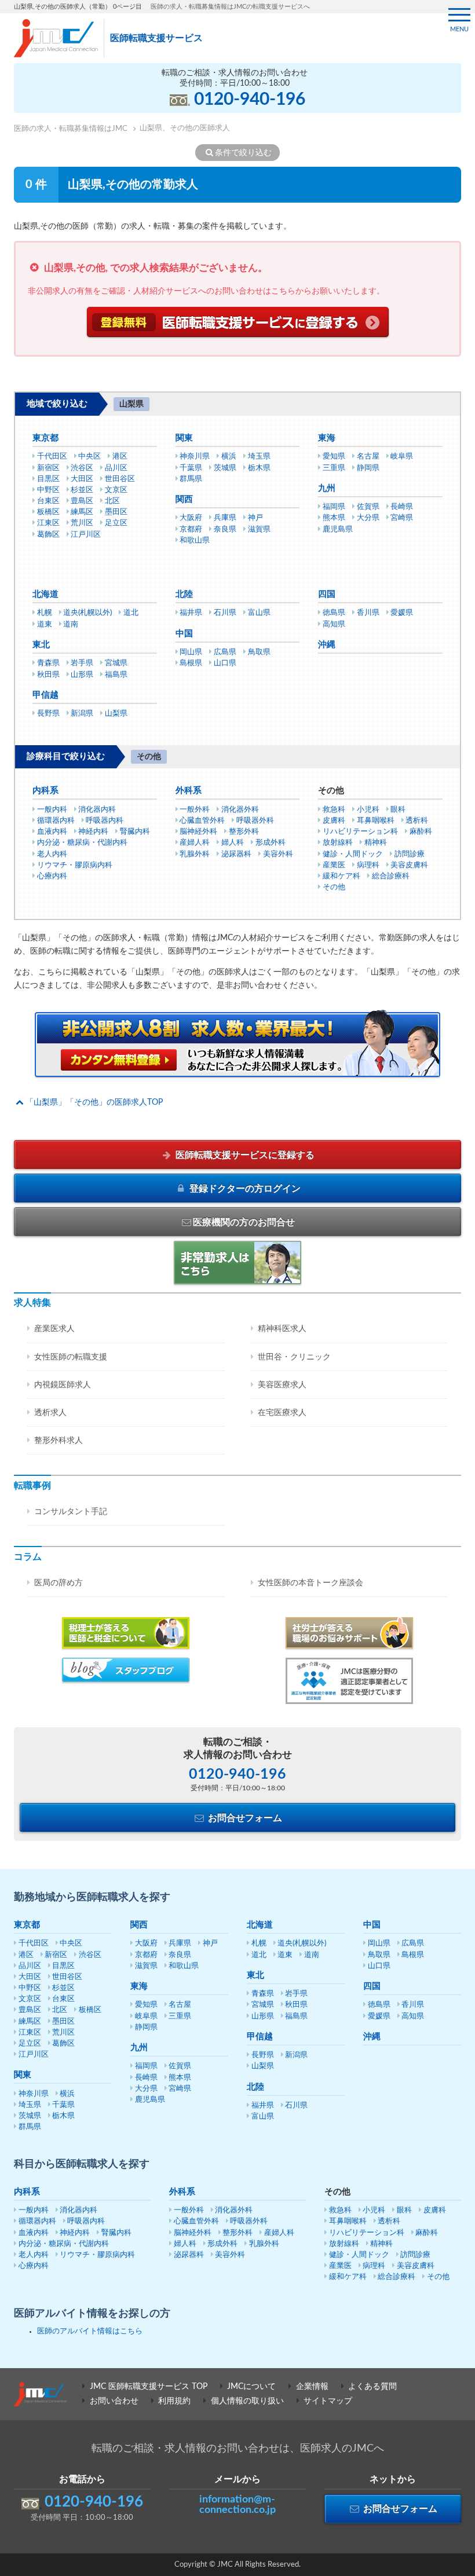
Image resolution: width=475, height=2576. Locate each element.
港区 (120, 457)
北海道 (45, 594)
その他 (334, 887)
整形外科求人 (59, 1441)
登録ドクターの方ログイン (244, 1189)
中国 (184, 634)
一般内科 (52, 810)
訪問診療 (410, 854)
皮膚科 (334, 821)
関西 (184, 499)
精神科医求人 (282, 1329)
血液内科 (52, 832)
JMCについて (251, 2387)
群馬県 (191, 479)
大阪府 (191, 518)
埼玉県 (259, 457)
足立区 (116, 523)
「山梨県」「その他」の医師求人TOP (94, 1102)
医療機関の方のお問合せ (244, 1222)
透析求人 (50, 1413)
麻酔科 (421, 832)
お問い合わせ (114, 2401)
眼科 (398, 810)
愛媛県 (402, 613)
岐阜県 (402, 457)
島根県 (191, 663)
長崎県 (402, 507)
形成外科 (271, 843)
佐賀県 (368, 507)
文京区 (116, 490)
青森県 (48, 663)
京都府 (191, 530)
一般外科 (195, 810)
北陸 (184, 594)
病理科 (368, 865)
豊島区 (82, 501)
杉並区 (82, 490)
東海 (327, 438)
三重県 (334, 468)
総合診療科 (391, 876)
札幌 (45, 613)
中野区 (48, 490)
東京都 (45, 438)
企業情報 (312, 2387)
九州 (327, 488)
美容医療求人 (282, 1385)
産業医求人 (54, 1329)
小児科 (368, 810)
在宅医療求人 (282, 1413)
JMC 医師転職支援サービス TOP (149, 2387)
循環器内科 (56, 821)
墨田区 (116, 512)
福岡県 (334, 507)
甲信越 (45, 695)
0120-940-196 (250, 100)
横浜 (229, 457)
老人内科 (52, 854)
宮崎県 (402, 518)
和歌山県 (195, 541)
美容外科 (278, 854)
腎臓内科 (135, 832)
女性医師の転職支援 (71, 1357)
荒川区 (82, 523)
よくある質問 (372, 2387)
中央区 (89, 457)
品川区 (116, 468)
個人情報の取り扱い (247, 2401)
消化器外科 (240, 810)
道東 (45, 624)
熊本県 (334, 518)
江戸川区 (86, 535)
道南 (71, 624)
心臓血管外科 (202, 821)
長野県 (48, 714)
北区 (112, 501)
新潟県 (82, 714)
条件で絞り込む (243, 153)
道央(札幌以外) (87, 613)
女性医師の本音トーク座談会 (310, 1583)
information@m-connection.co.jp (237, 2505)
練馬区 (82, 512)
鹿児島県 (338, 530)
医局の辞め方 (59, 1583)
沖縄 (327, 645)
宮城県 (116, 663)
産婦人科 (195, 843)
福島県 (116, 675)
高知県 (334, 624)
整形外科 (244, 832)
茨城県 (225, 468)
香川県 (368, 613)
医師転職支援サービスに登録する (244, 1155)
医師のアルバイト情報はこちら (90, 2331)
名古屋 (368, 457)
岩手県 (82, 663)
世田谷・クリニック (294, 1357)
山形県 (82, 675)
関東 (184, 438)
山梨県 (116, 714)
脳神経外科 (198, 832)
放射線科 (338, 843)
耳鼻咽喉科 (376, 821)
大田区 (82, 479)
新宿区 (48, 468)
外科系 (189, 791)
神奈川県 (195, 457)
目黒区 (48, 479)
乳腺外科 (195, 854)
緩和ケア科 (341, 876)
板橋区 (48, 512)
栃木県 (259, 468)
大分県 (368, 518)
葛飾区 (48, 535)
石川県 (225, 613)
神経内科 (93, 832)
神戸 (255, 518)
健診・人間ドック (353, 854)
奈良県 (225, 530)
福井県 (191, 613)
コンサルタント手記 (71, 1512)
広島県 (225, 652)
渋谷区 (82, 468)
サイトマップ (328, 2401)
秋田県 (48, 675)
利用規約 (174, 2401)
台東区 (48, 501)
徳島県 (334, 613)
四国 (327, 594)
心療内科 (52, 876)
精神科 (376, 843)
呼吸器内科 (105, 821)
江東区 (48, 523)
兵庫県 (225, 518)
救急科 (334, 810)
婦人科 (233, 843)
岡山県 (191, 652)
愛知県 (334, 457)
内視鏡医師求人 (63, 1385)
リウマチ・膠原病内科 (75, 865)
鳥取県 (259, 652)
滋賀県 (259, 530)
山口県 (225, 663)
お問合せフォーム (244, 1818)
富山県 (259, 613)
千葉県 (191, 468)
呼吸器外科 (255, 821)
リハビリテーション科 (360, 832)
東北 (41, 645)
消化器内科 (97, 810)
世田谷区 (120, 479)
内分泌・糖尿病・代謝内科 (82, 843)
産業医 (334, 865)
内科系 (45, 791)
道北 (131, 613)
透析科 (417, 821)
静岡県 (368, 468)
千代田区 (52, 457)
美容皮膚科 (409, 865)
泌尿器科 (236, 854)
